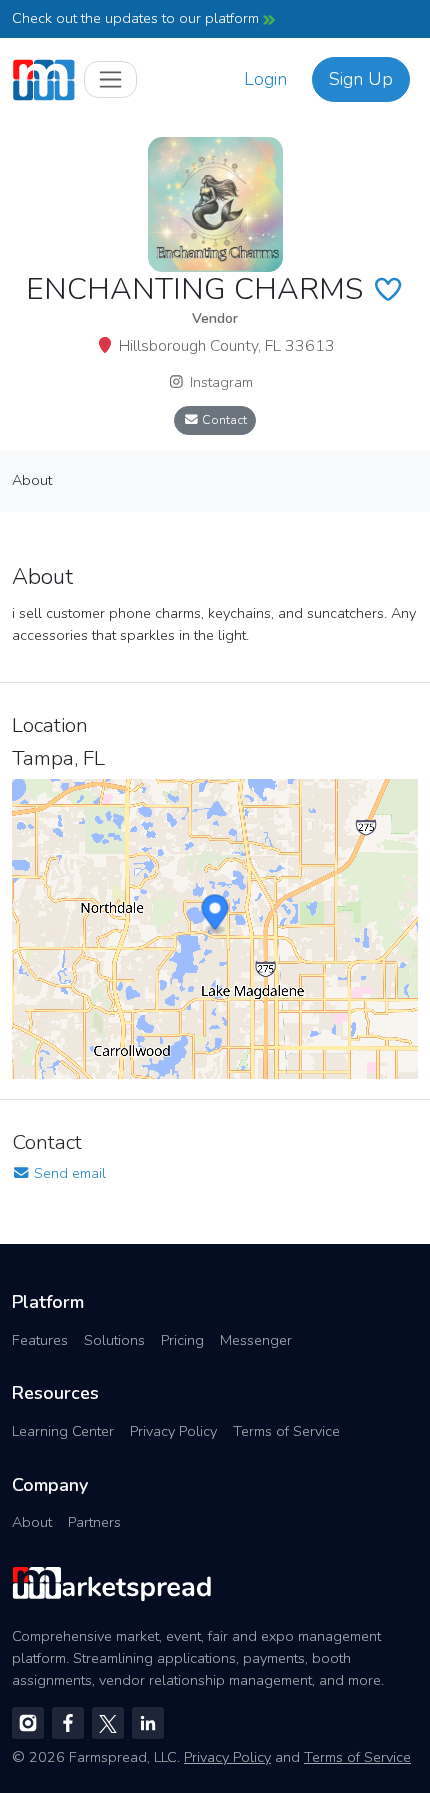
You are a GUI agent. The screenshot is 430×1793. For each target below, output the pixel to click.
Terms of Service (286, 1431)
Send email (68, 1173)
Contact (223, 419)
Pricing (182, 1340)
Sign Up (361, 79)
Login (265, 79)
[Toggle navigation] (110, 79)
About (32, 1522)
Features (40, 1340)
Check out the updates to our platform (137, 18)
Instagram (219, 382)
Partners (94, 1522)
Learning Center (63, 1431)
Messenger (256, 1340)
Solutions (114, 1340)
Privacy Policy (173, 1431)
